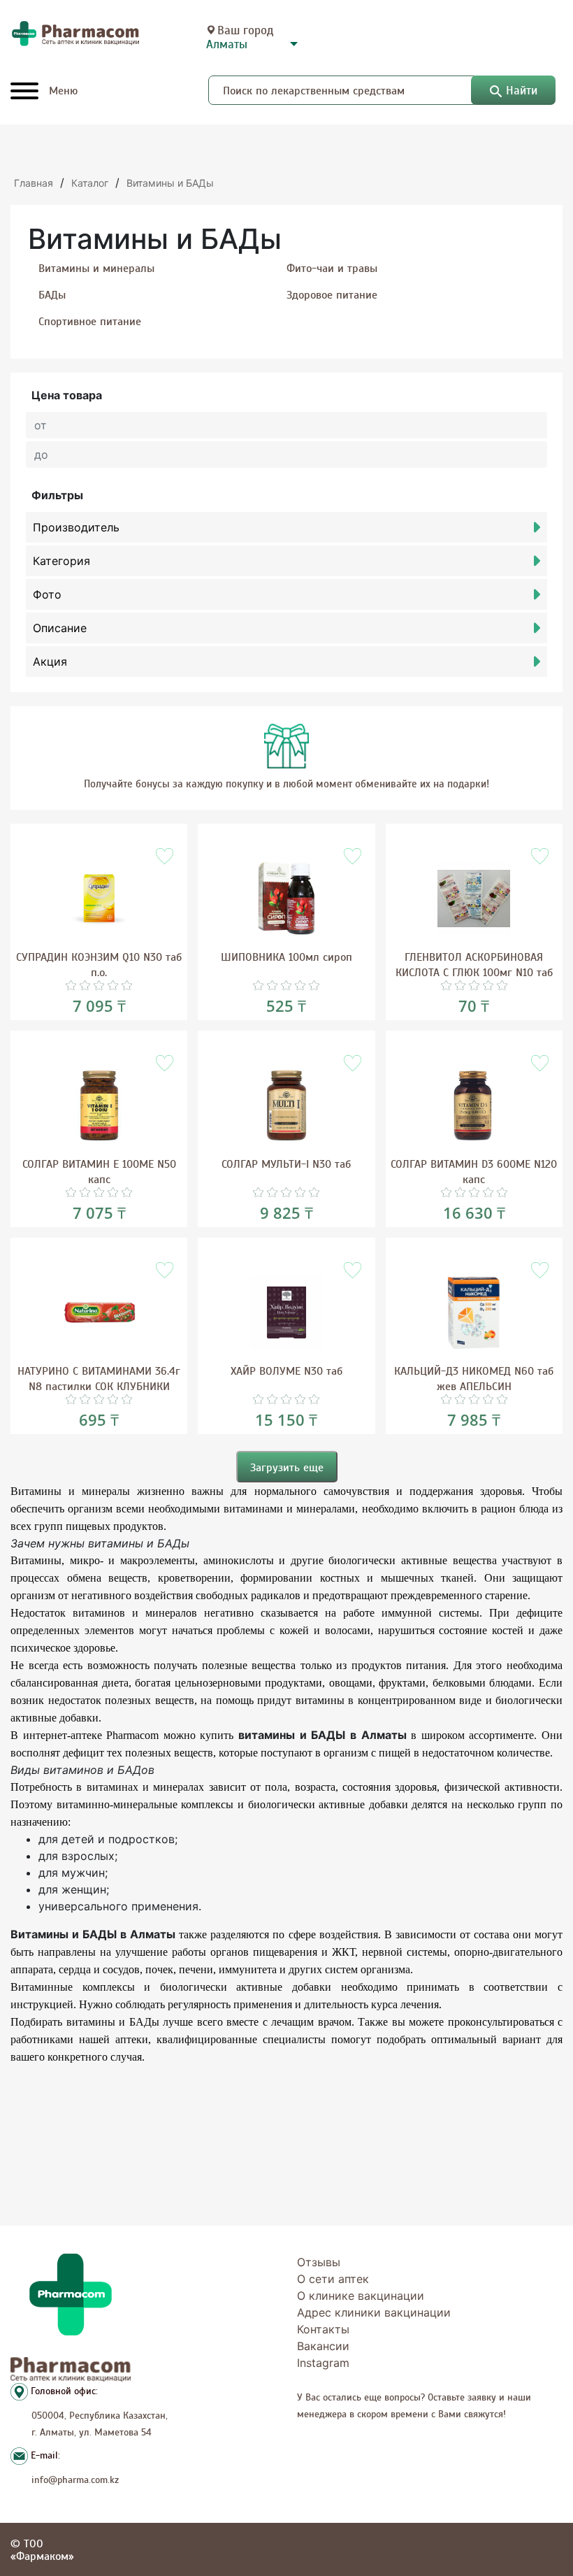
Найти (522, 90)
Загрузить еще (287, 1467)
